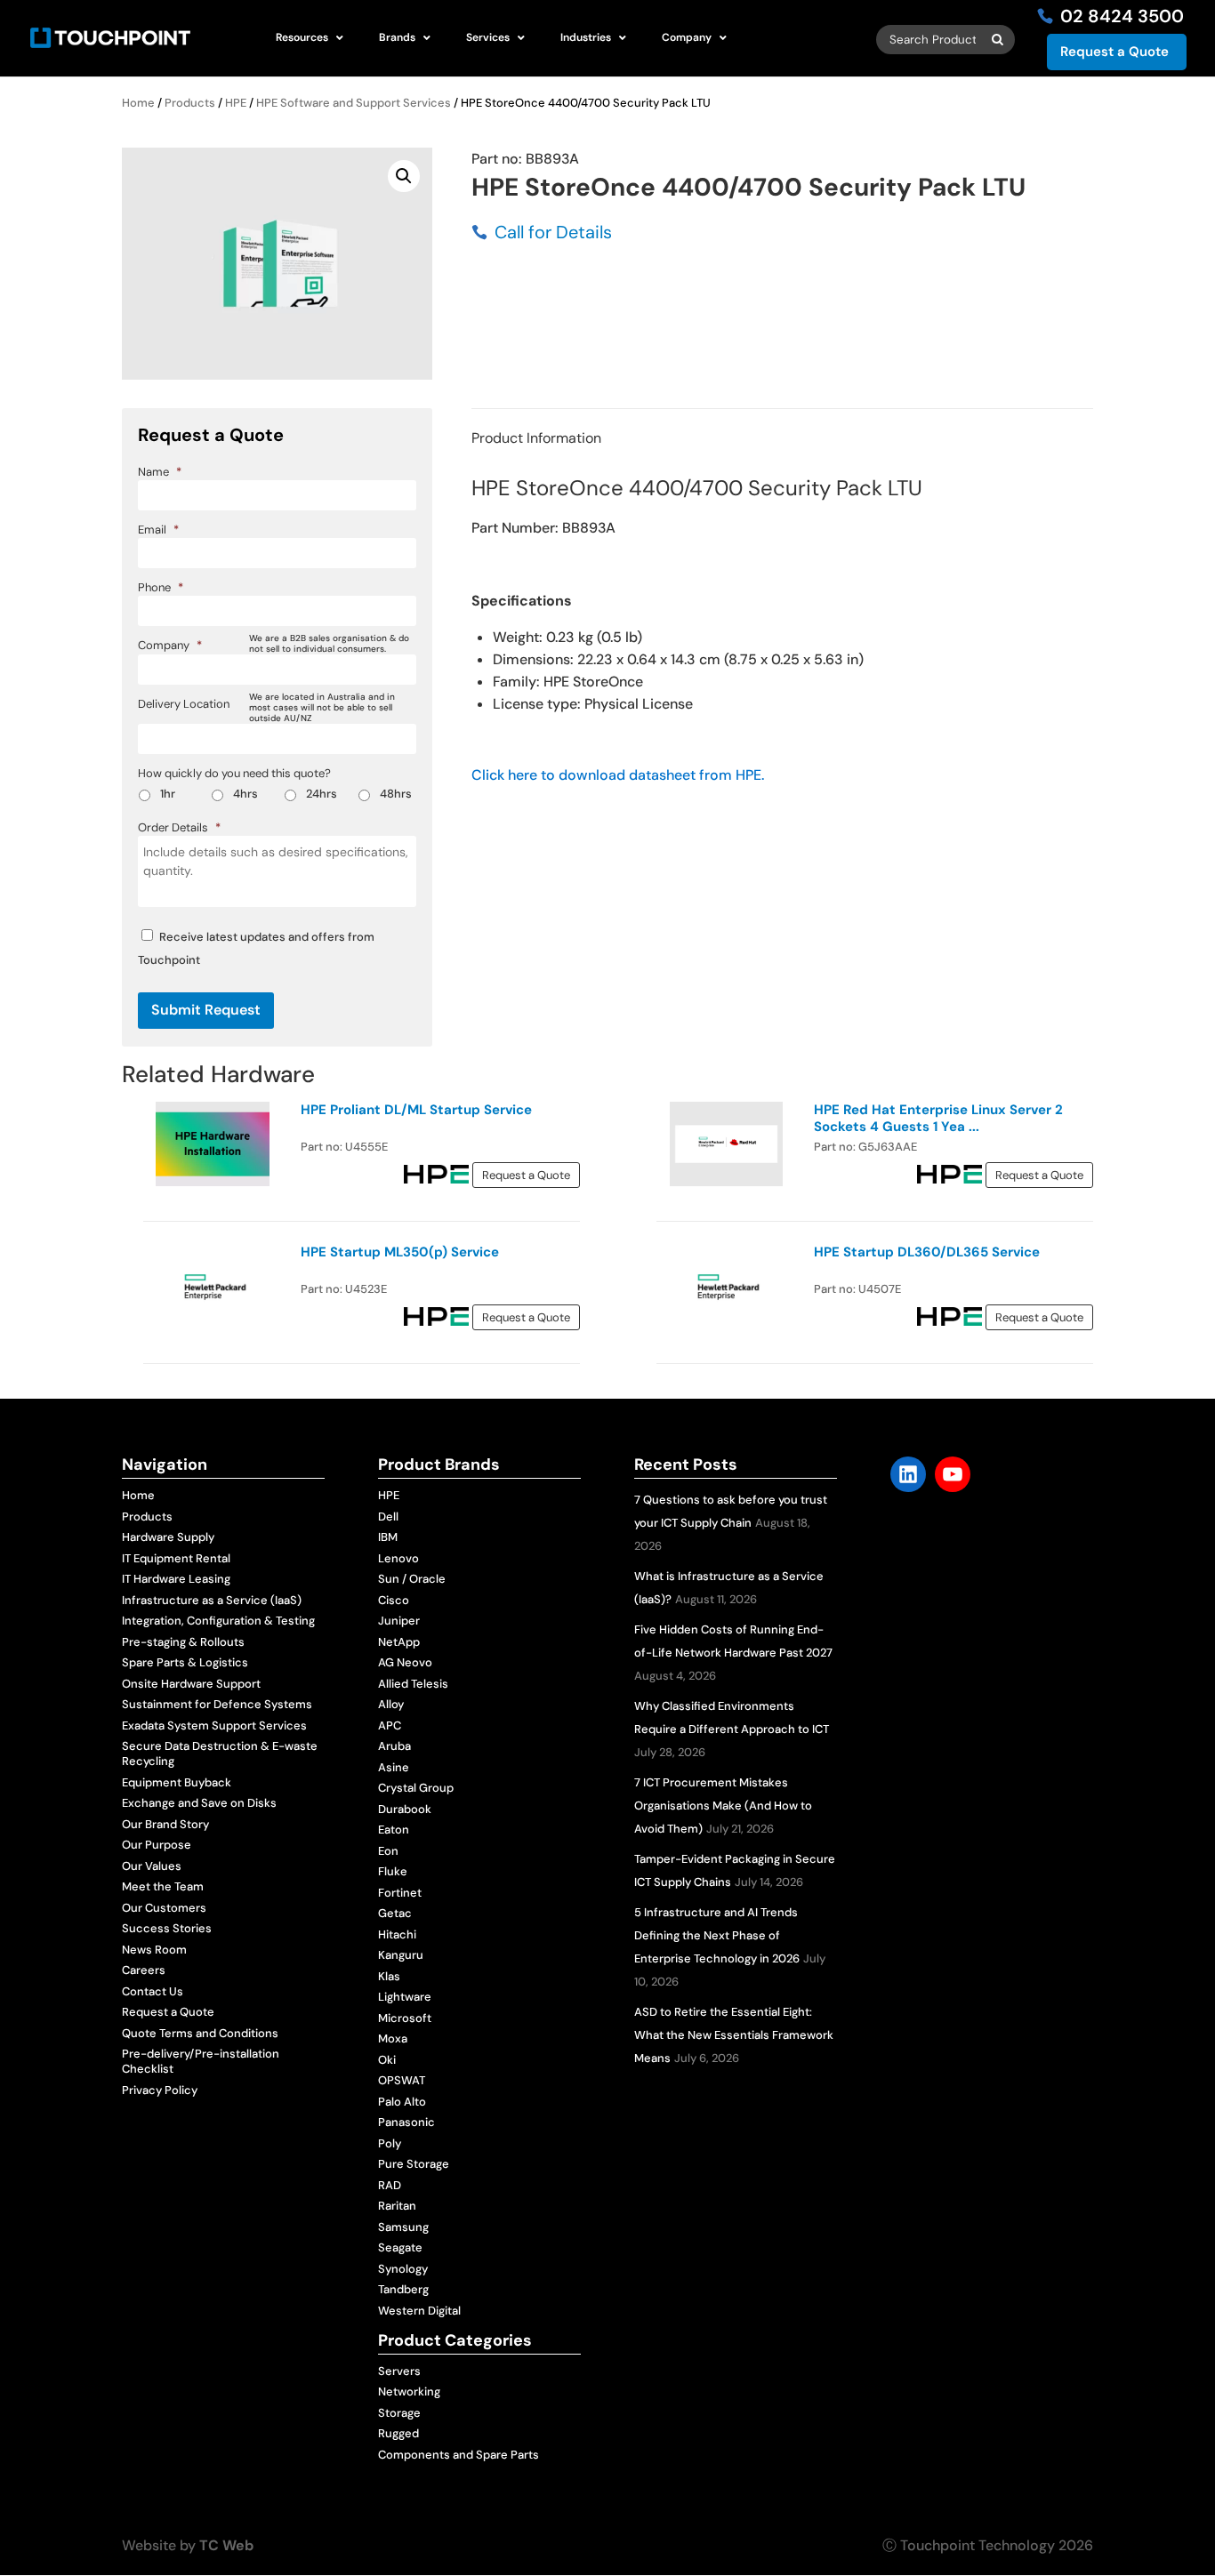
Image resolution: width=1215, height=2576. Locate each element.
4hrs (245, 794)
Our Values (152, 1866)
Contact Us (153, 1991)
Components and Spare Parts (459, 2455)
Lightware (405, 1997)
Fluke (393, 1871)
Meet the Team (163, 1886)
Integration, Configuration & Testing (218, 1621)
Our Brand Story (165, 1824)
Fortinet (400, 1893)
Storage (399, 2413)
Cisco (394, 1600)
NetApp (399, 1642)
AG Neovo (405, 1662)
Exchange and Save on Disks (199, 1803)
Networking (409, 2391)
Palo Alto (402, 2102)
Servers (399, 2371)
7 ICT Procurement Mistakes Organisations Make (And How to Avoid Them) (723, 1806)
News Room (154, 1950)
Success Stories (167, 1928)
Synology (403, 2269)
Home (138, 103)
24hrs (322, 794)
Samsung (403, 2227)
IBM (388, 1537)
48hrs (396, 794)
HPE (236, 103)
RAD (390, 2185)
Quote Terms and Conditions (200, 2033)
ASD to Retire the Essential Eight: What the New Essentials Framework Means (734, 2035)
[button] (404, 176)
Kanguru (401, 1955)
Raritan (397, 2206)
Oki (387, 2060)
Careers (144, 1970)
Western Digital (419, 2311)
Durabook (405, 1809)
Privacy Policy (160, 2090)
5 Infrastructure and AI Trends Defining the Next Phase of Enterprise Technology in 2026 (717, 1935)
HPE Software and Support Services (354, 103)
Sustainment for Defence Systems (217, 1704)
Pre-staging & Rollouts (183, 1642)
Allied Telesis (413, 1684)
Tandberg (403, 2289)
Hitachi (397, 1934)
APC (390, 1725)
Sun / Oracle (412, 1579)
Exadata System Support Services (214, 1725)
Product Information (536, 438)
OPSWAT (402, 2080)
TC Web (226, 2545)
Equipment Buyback (177, 1782)
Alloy (391, 1704)
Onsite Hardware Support (191, 1684)
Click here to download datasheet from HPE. (618, 775)
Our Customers (164, 1908)
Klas (389, 1976)
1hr (168, 794)
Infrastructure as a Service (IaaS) (212, 1600)
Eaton (394, 1830)
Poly (390, 2143)
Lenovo (398, 1558)
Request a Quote (1114, 52)
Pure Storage (414, 2164)
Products (190, 103)
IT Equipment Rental (176, 1558)
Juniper (399, 1621)
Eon (388, 1851)
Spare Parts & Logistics (185, 1662)
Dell (388, 1517)
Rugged (398, 2433)
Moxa (393, 2038)
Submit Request (206, 1010)
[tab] (536, 438)
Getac (395, 1913)
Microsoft (405, 2018)
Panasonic (406, 2122)
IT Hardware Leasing (176, 1579)
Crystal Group (416, 1788)
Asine (394, 1767)
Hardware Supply (168, 1537)
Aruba (394, 1746)
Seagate (400, 2247)
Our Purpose (157, 1845)
